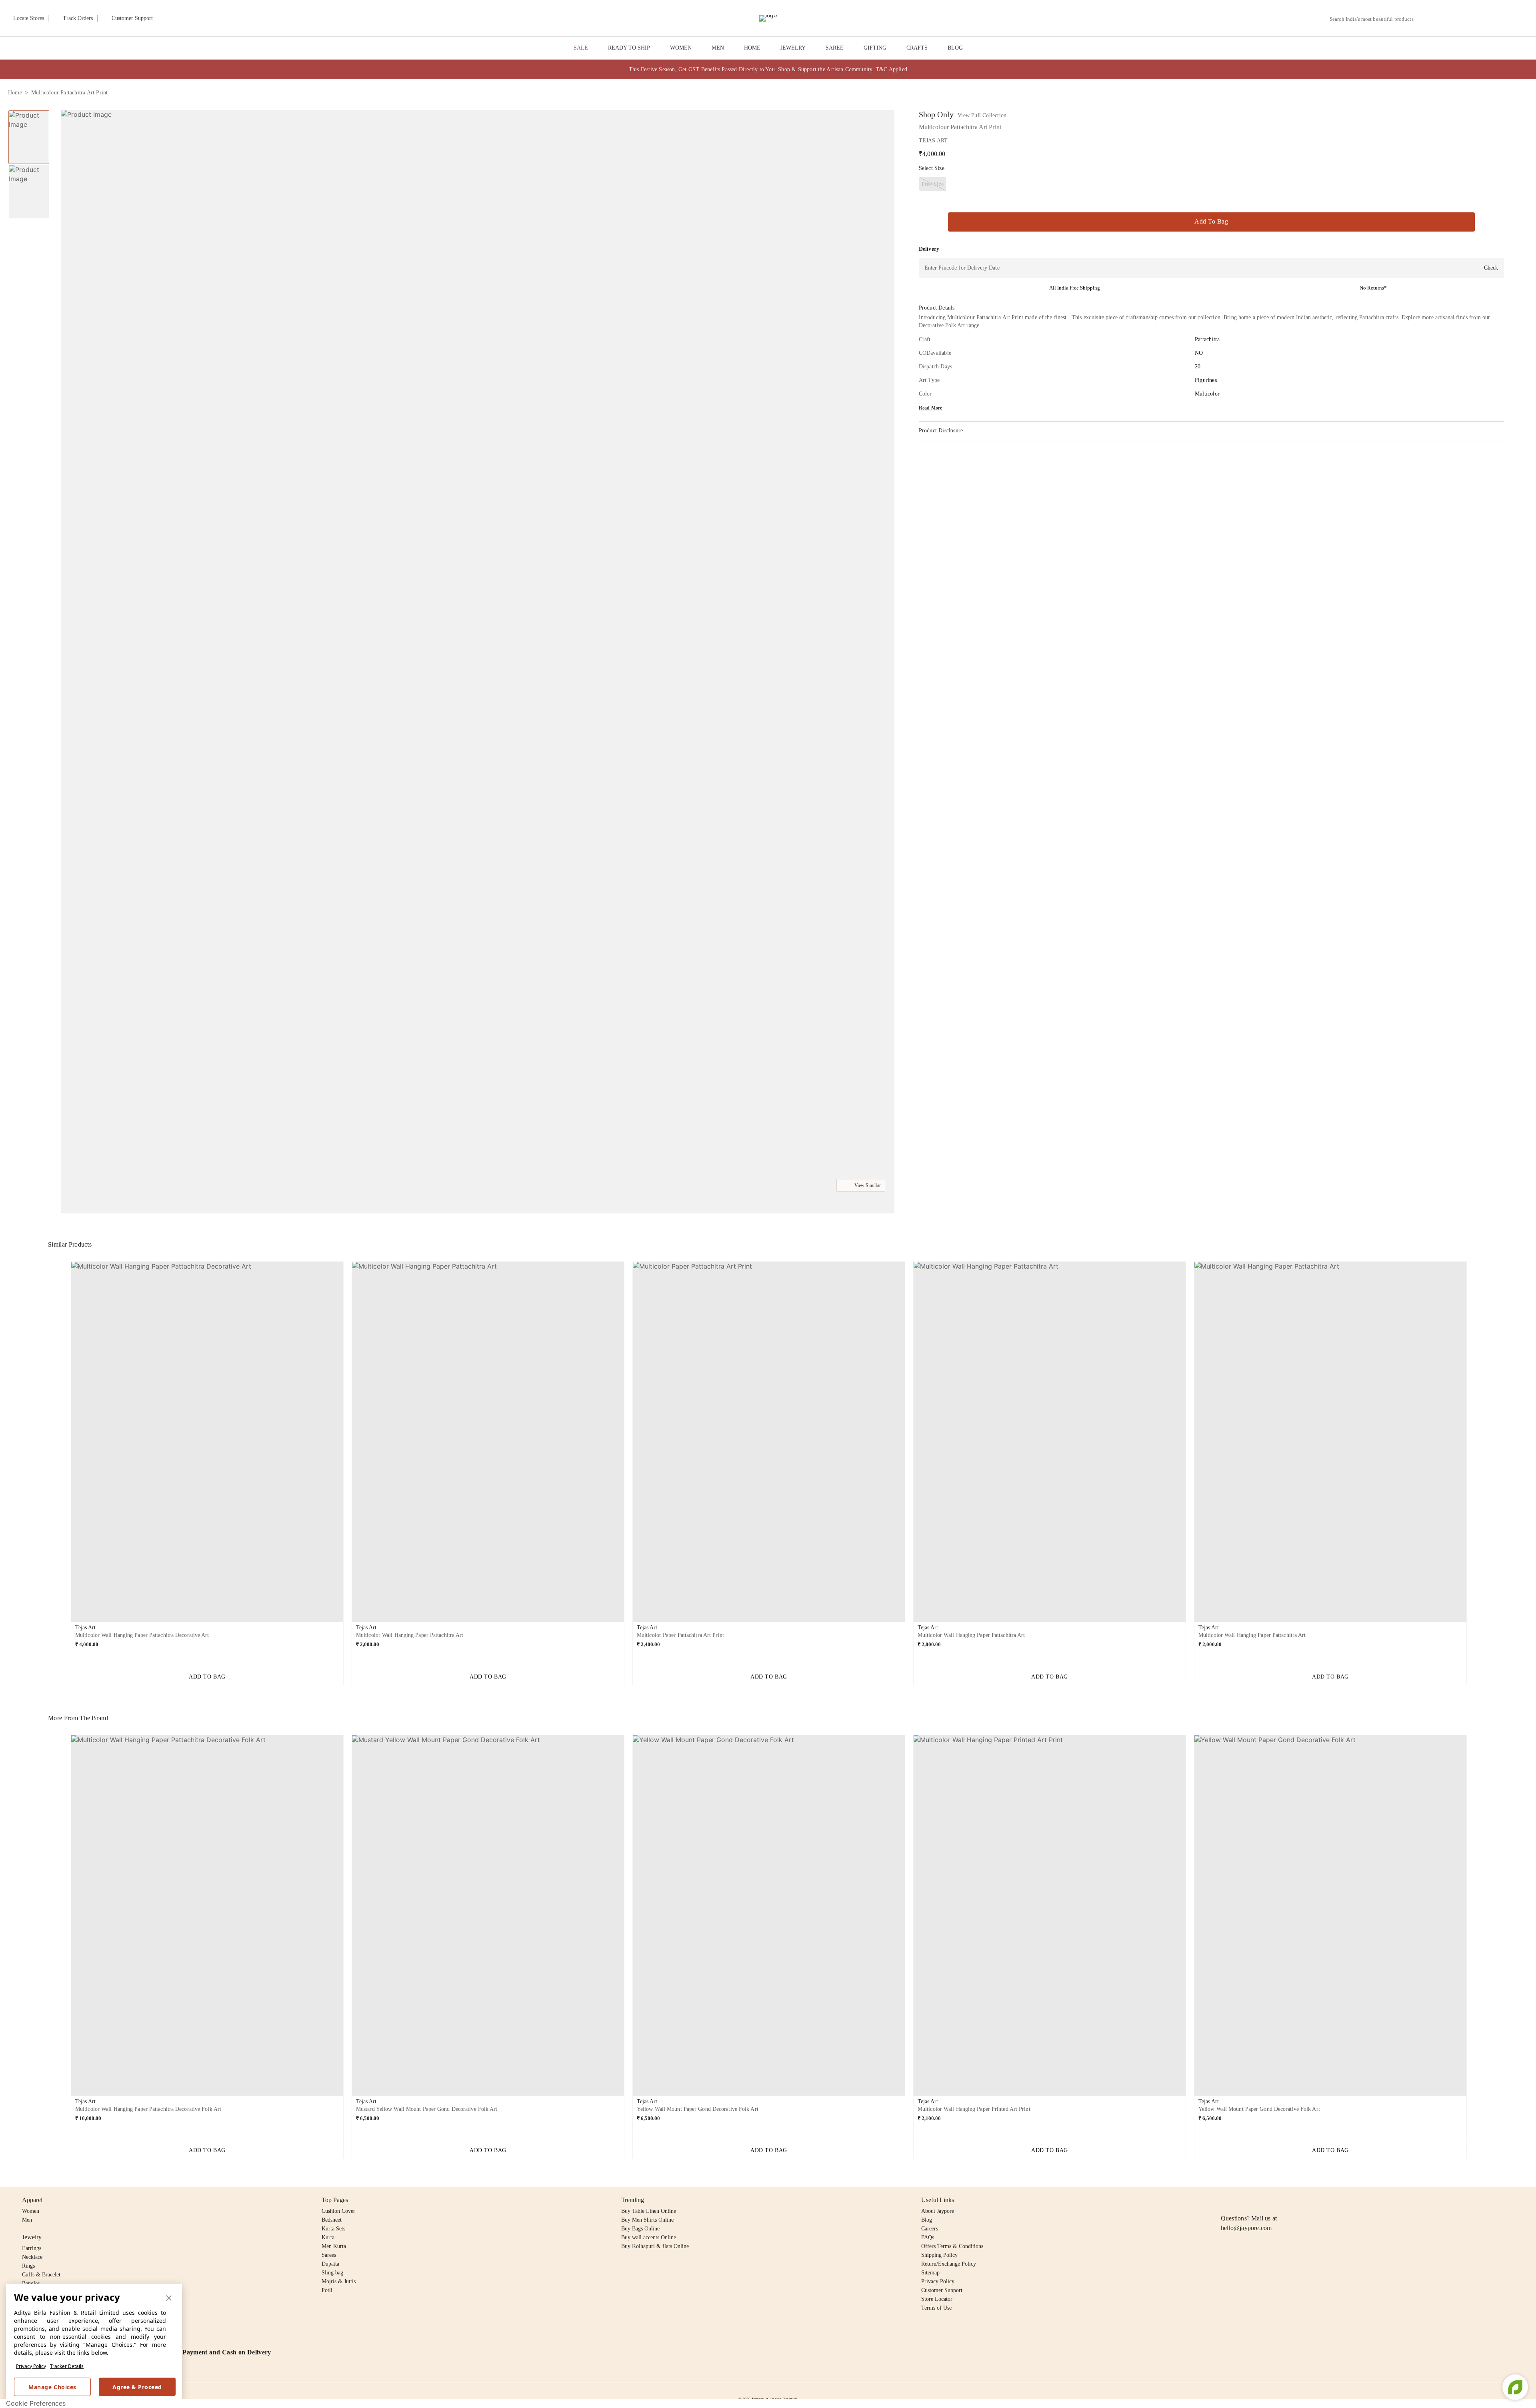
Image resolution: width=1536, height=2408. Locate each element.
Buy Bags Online (640, 2229)
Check (1491, 268)
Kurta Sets (333, 2229)
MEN (718, 48)
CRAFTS (917, 48)
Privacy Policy (31, 2366)
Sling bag (332, 2273)
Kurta (328, 2237)
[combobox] (1375, 19)
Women (31, 2211)
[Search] (1424, 19)
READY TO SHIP (629, 48)
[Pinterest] (1287, 2200)
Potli (327, 2290)
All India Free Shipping (1075, 288)
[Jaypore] (768, 18)
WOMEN (681, 48)
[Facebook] (1241, 2200)
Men (27, 2220)
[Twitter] (1256, 2200)
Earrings (32, 2248)
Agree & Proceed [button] (137, 2387)
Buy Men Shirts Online (647, 2220)
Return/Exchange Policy (949, 2264)
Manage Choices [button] (52, 2387)
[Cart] (1483, 19)
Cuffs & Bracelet (41, 2275)
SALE (581, 48)
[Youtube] (1272, 2200)
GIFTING (875, 48)
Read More (931, 408)
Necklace (32, 2257)
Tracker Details (67, 2366)
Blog (927, 2220)
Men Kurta (334, 2246)
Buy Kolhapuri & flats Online (655, 2246)
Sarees (329, 2255)
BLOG (955, 48)
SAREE (835, 48)
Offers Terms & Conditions (952, 2246)
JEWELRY (793, 48)
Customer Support (942, 2290)
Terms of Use (936, 2308)
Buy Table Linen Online (649, 2211)
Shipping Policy (939, 2255)
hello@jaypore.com (1246, 2228)
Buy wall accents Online (649, 2237)
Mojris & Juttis (339, 2281)
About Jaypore (938, 2211)
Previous (64, 1445)
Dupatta (330, 2264)
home (15, 93)
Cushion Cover (338, 2211)
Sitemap (930, 2273)
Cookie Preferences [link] (36, 2403)
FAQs (928, 2237)
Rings (28, 2266)
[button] (1443, 18)
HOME (752, 48)
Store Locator (937, 2299)
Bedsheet (332, 2220)
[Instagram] (1226, 2200)
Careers (930, 2229)
